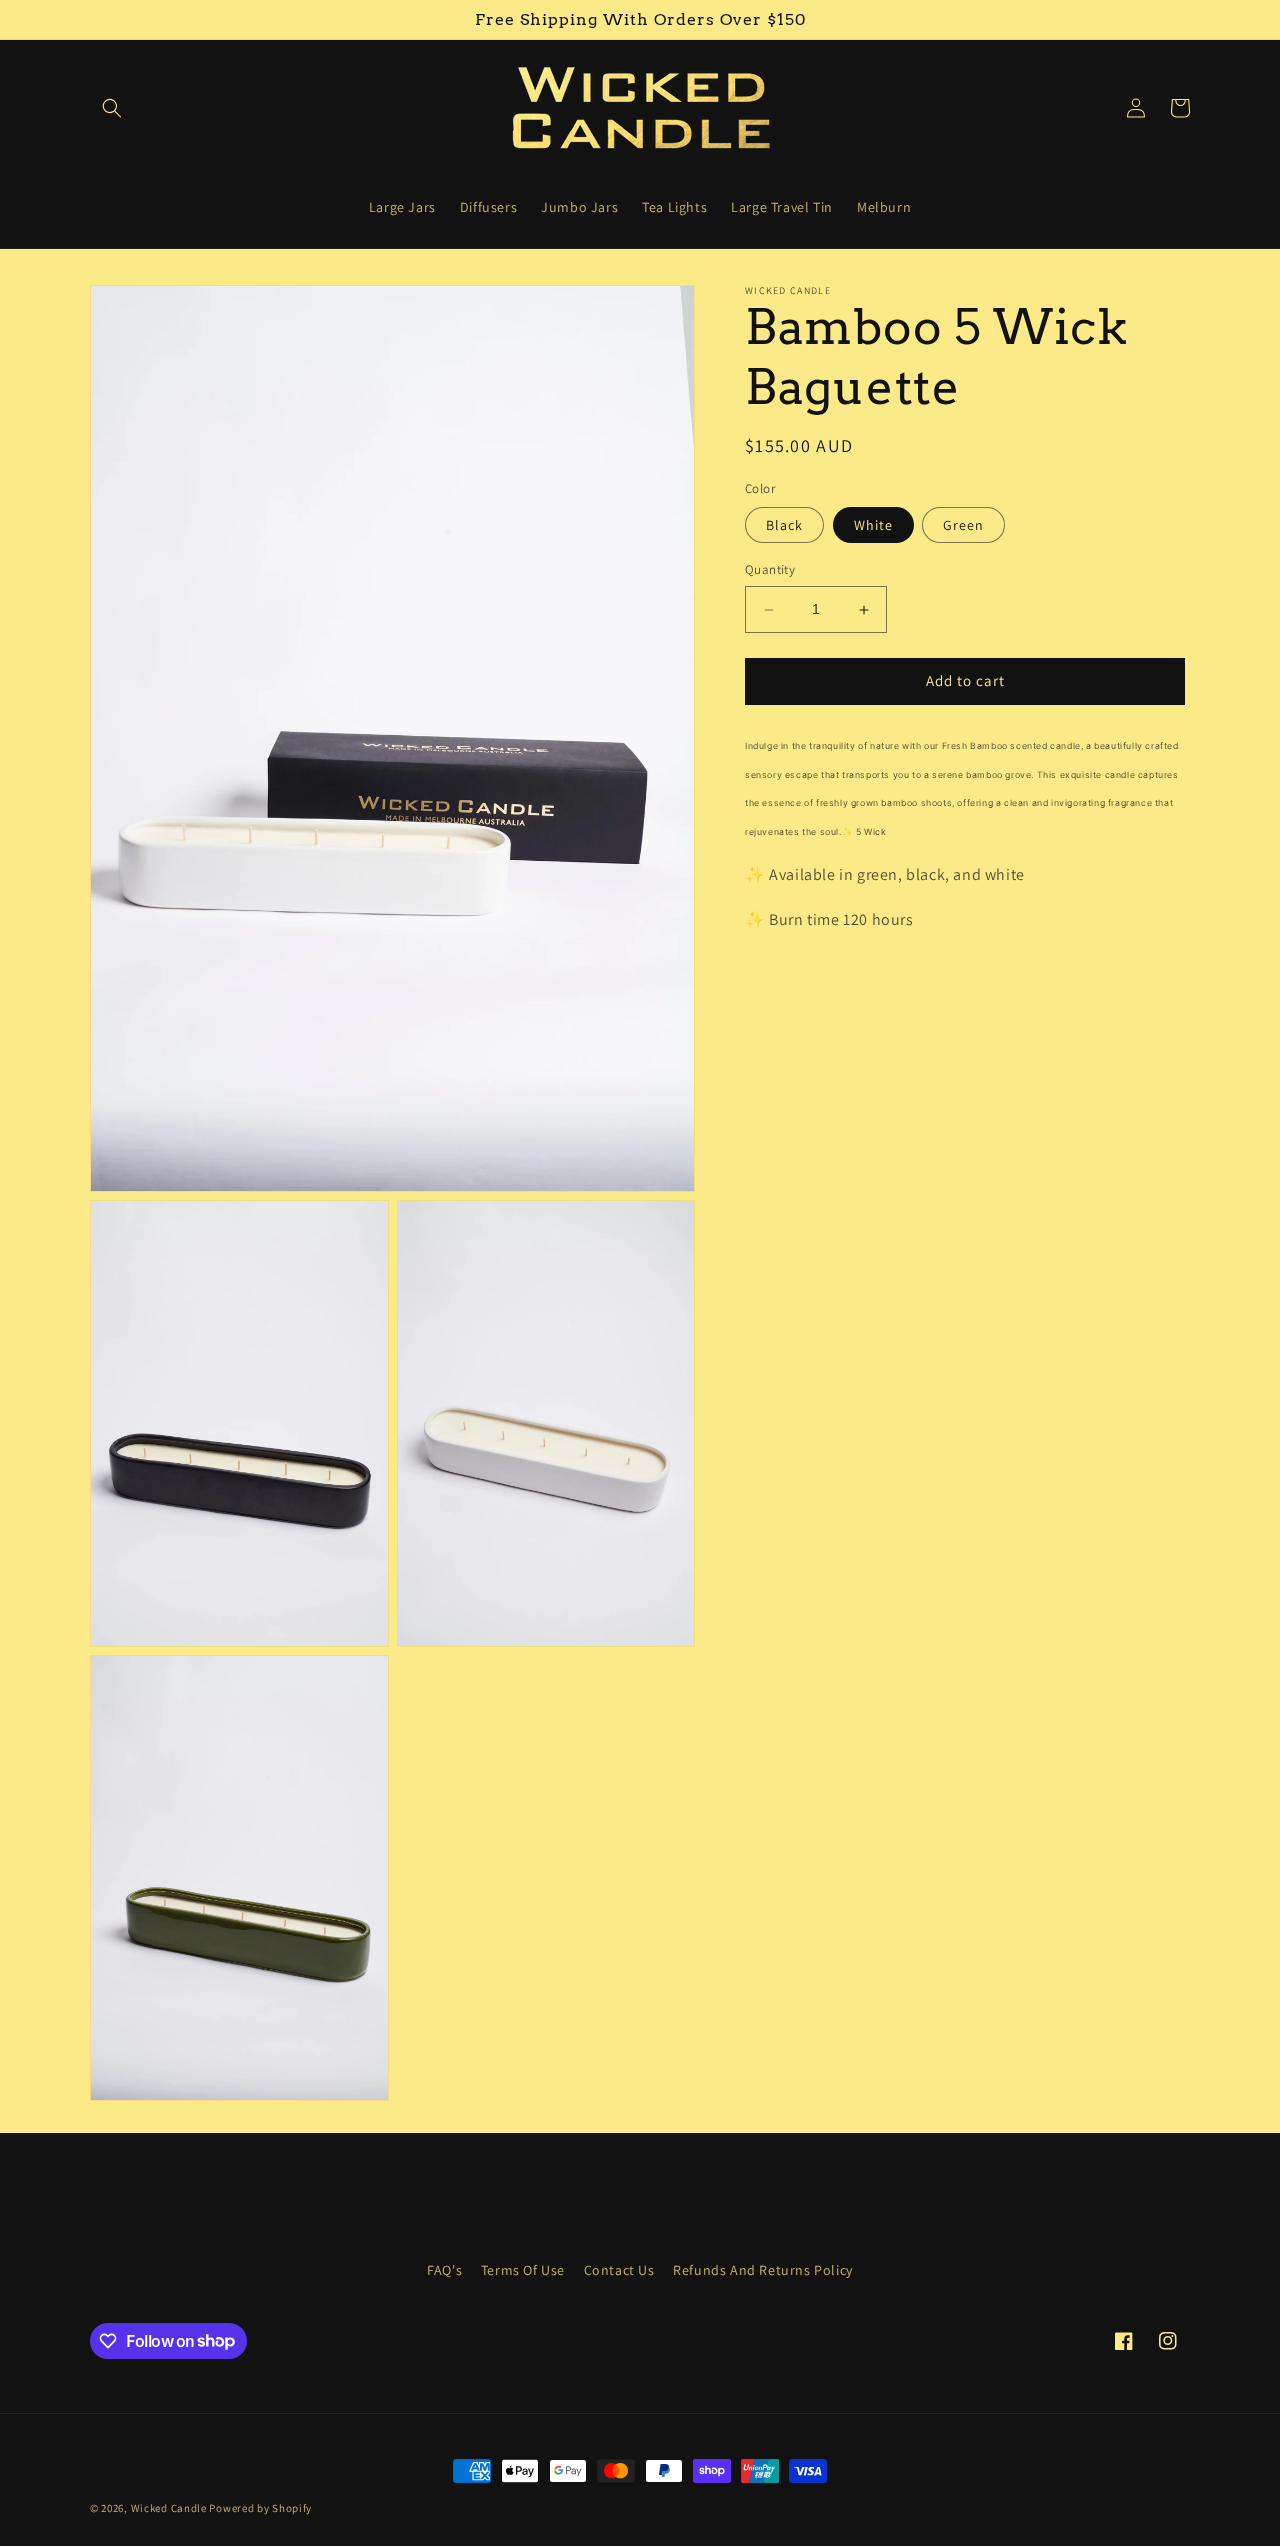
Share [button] (786, 981)
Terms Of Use (523, 2270)
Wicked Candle (169, 2508)
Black (784, 526)
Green (963, 526)
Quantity (770, 570)
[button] (112, 108)
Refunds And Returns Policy (763, 2270)
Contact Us (619, 2270)
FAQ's (444, 2270)
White (873, 526)
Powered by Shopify (260, 2508)
